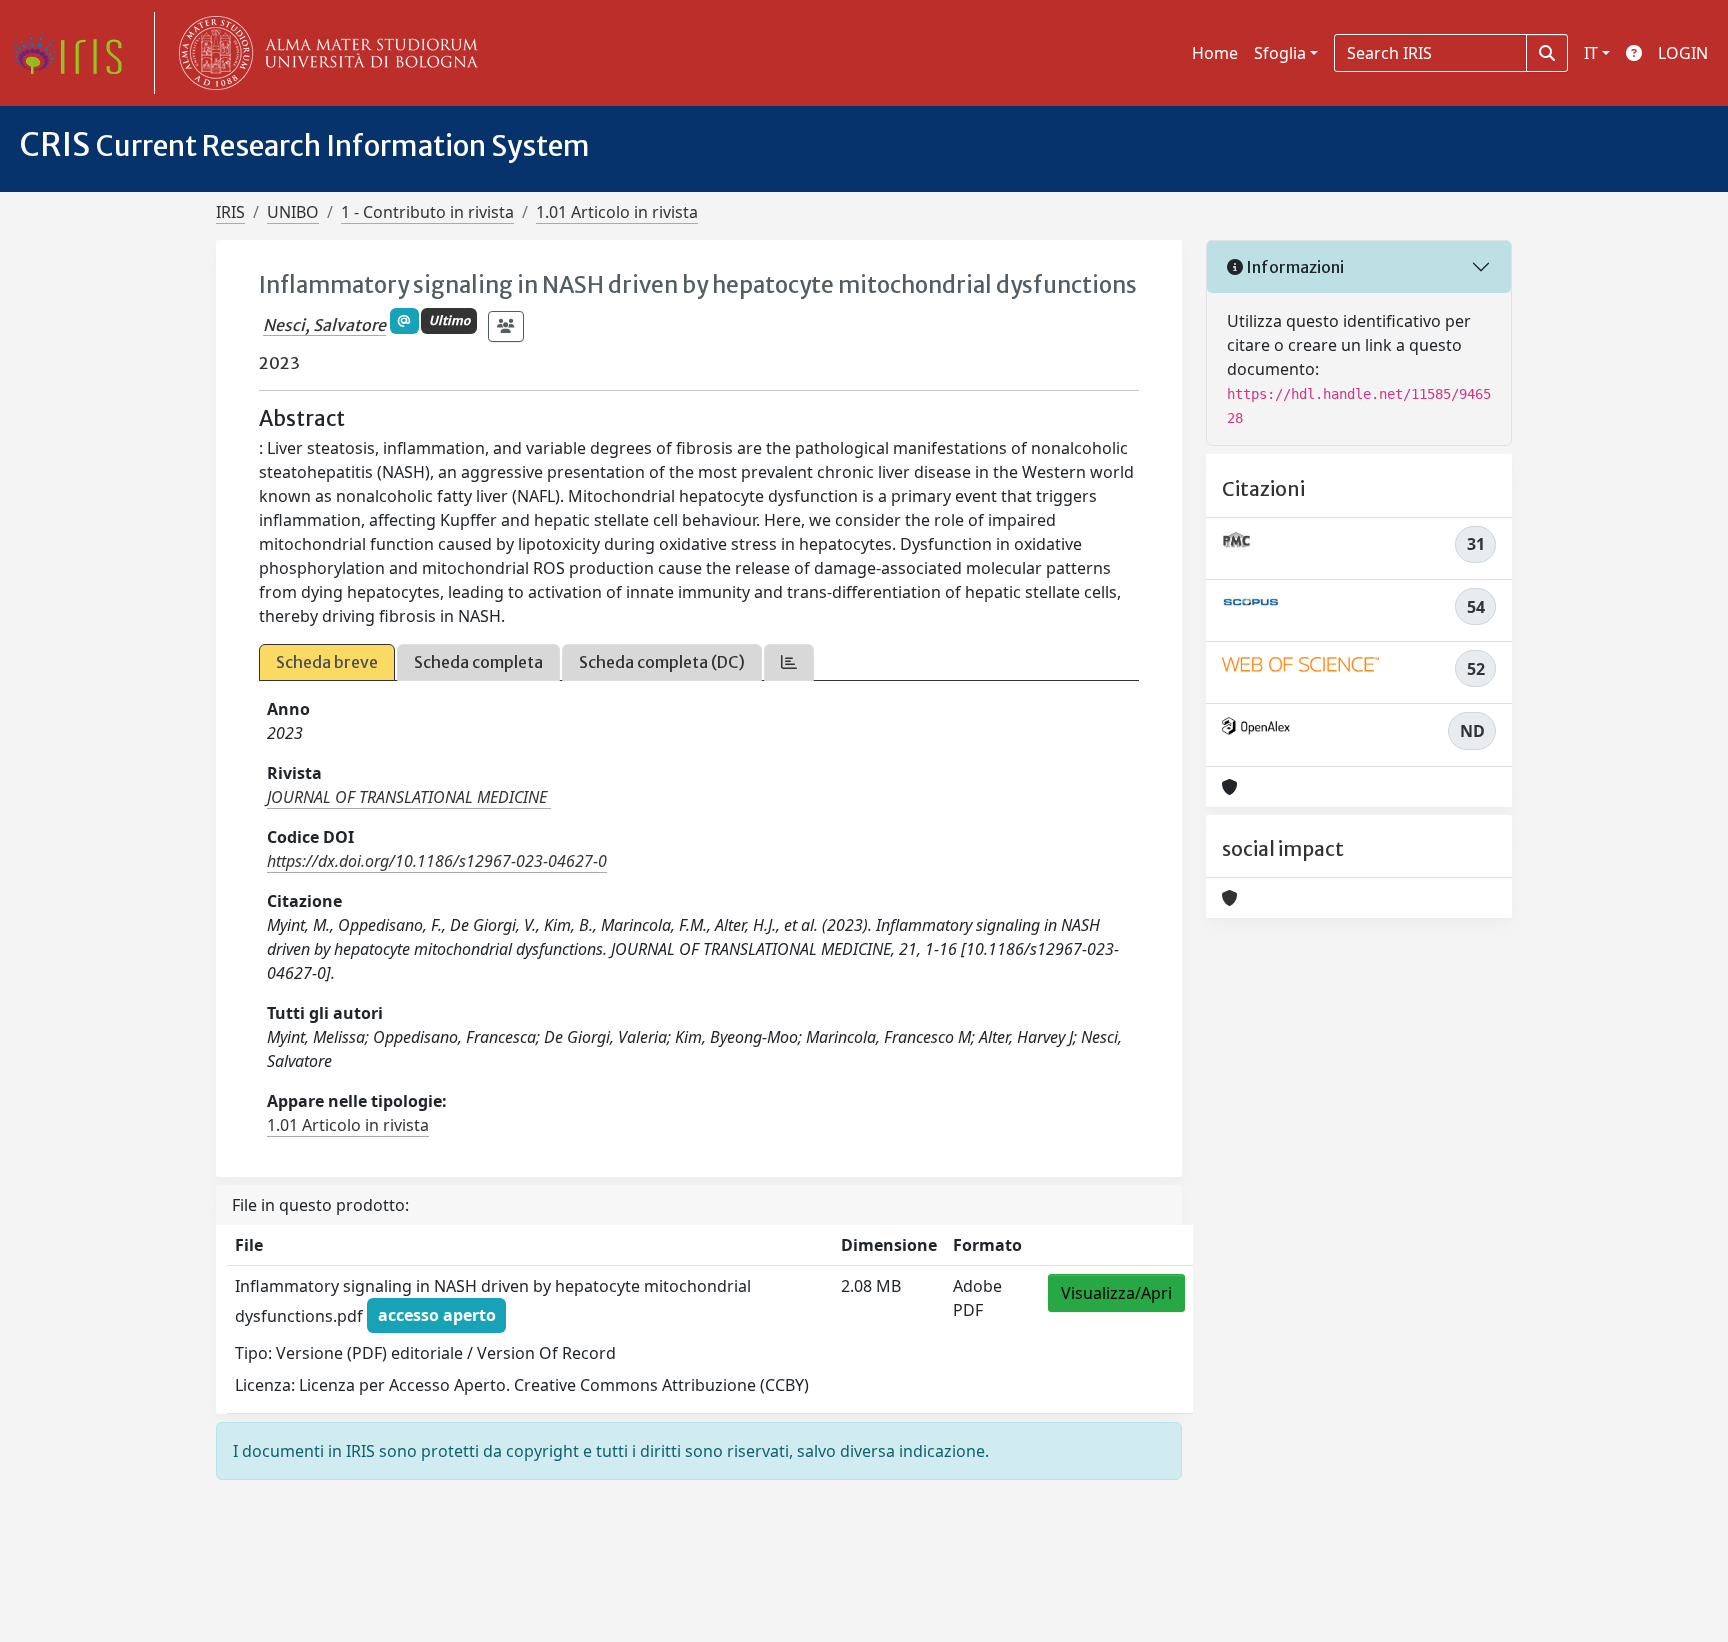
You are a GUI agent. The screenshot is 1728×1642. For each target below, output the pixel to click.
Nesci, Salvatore (324, 325)
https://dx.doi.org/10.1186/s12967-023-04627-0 (437, 861)
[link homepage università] (324, 53)
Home (1215, 53)
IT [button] (1591, 53)
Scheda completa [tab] (478, 662)
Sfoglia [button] (1280, 53)
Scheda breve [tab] (327, 662)
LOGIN (1683, 53)
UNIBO (293, 212)
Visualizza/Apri (1116, 1293)
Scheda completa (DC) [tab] (662, 662)
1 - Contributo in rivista (427, 212)
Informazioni (1293, 267)
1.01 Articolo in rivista (617, 212)
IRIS (230, 212)
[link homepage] (75, 53)
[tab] (789, 662)
